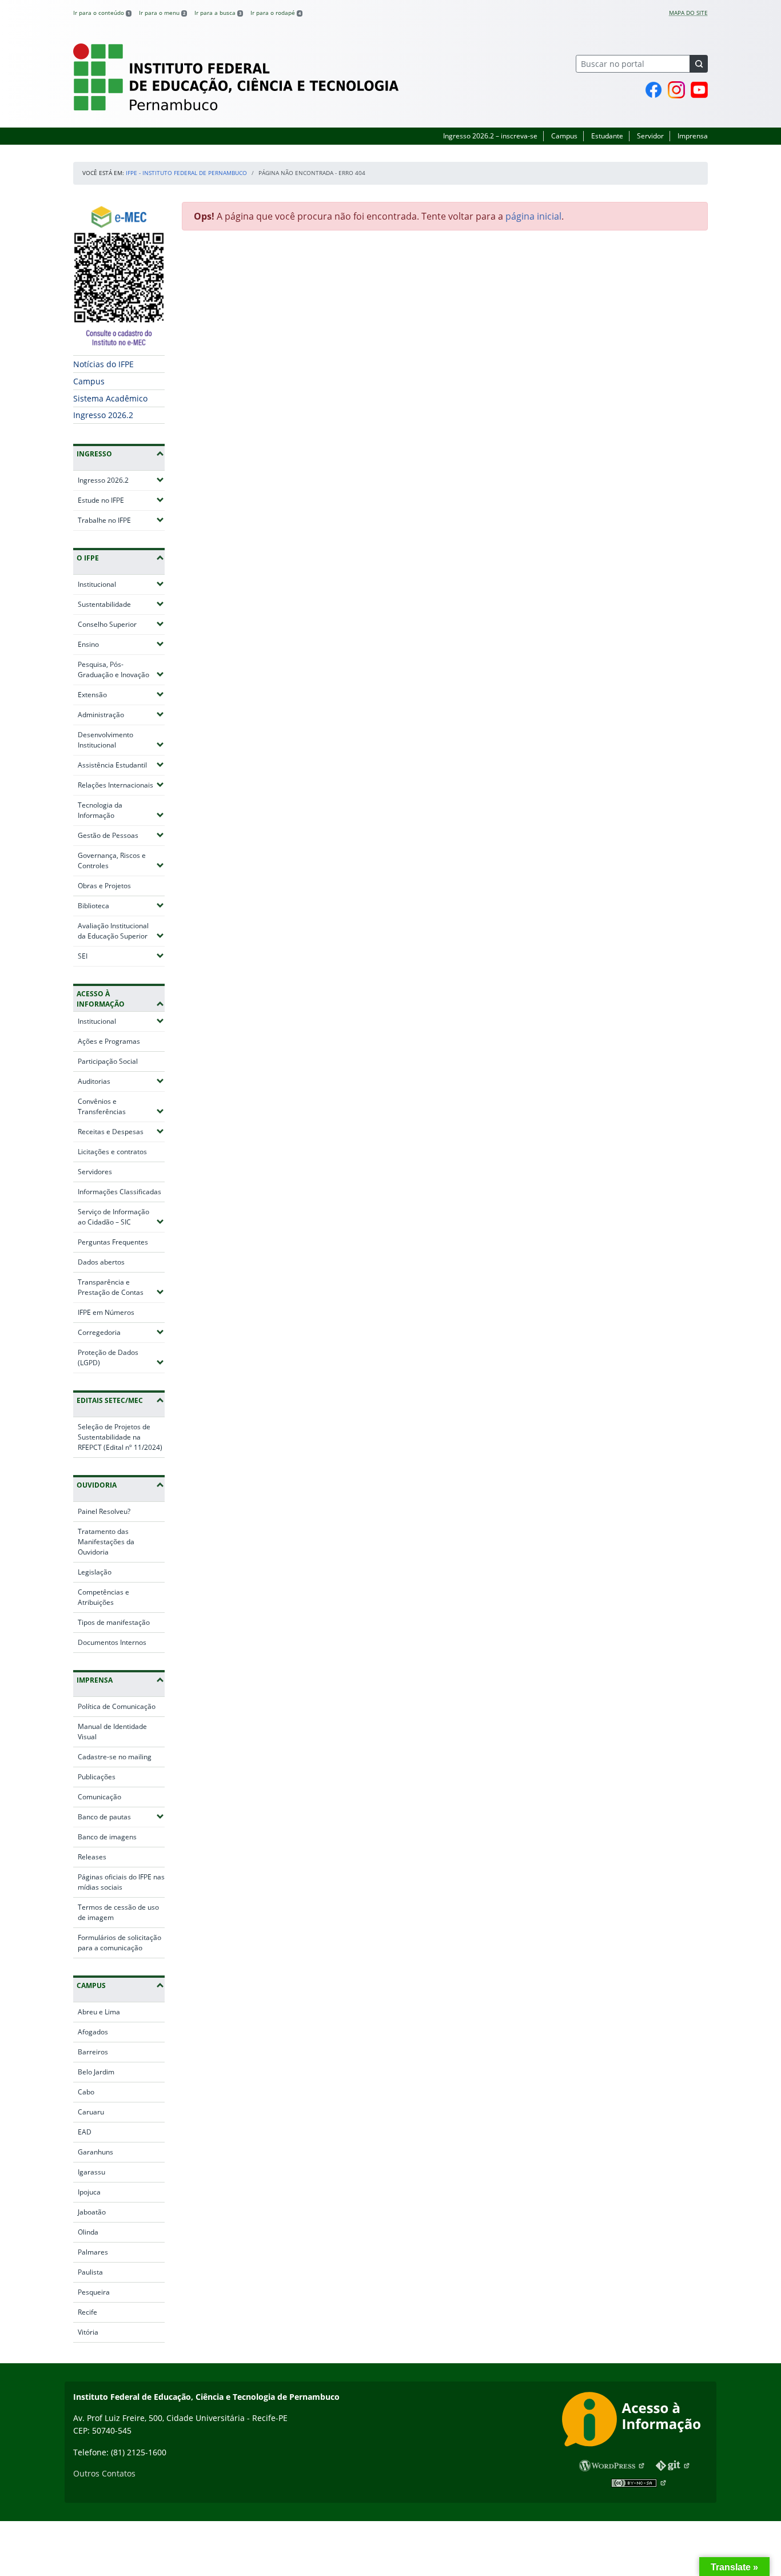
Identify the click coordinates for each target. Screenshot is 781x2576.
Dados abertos (101, 1262)
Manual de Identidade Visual (112, 1732)
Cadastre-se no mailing (115, 1757)
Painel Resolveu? (104, 1511)
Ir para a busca (218, 13)
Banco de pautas (121, 1816)
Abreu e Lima (99, 2012)
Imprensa (693, 136)
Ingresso (94, 454)
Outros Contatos (104, 2473)
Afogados (93, 2032)
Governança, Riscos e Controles (121, 860)
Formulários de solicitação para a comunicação (119, 1943)
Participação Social (108, 1061)
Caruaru (91, 2112)
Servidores (95, 1172)
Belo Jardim (96, 2072)
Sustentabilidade (121, 604)
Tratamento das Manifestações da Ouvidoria (106, 1542)
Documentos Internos (112, 1642)
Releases (92, 1857)
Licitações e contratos (112, 1152)
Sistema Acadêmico (110, 398)
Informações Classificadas (119, 1192)
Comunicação (99, 1797)
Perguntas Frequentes (113, 1242)
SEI (116, 956)
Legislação (95, 1572)
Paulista (90, 2272)
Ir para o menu (162, 13)
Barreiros (93, 2052)
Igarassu (91, 2172)
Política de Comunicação (117, 1706)
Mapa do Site (688, 13)
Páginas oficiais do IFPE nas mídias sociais (121, 1882)
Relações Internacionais (121, 785)
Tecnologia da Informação (121, 810)
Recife (87, 2312)
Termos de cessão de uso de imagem (118, 1912)
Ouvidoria (97, 1485)
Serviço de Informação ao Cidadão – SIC (121, 1217)
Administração (121, 714)
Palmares (93, 2252)
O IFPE (88, 558)
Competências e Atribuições (103, 1597)
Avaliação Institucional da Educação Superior (121, 931)
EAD (85, 2132)
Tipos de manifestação (114, 1622)
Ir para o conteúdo (101, 13)
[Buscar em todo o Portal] (699, 64)
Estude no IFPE (121, 500)
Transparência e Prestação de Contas (121, 1287)
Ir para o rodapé (276, 13)
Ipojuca (89, 2192)
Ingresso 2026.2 (103, 415)
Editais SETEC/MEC (110, 1400)
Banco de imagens (107, 1837)
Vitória (88, 2332)
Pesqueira (94, 2292)
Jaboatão (92, 2212)
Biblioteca (121, 905)
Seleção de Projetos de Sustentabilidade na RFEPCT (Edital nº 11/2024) (120, 1437)
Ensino (121, 644)
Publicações (97, 1777)
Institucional (121, 584)
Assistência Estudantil (121, 765)
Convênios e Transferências (121, 1106)
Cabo (86, 2092)
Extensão (121, 694)
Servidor (650, 136)
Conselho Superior (121, 624)
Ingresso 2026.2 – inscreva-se (490, 136)
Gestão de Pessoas (121, 835)
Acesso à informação (101, 999)
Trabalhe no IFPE (121, 520)
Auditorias (121, 1081)
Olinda (88, 2232)
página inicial (533, 216)
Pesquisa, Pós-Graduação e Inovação (121, 669)
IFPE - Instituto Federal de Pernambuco (186, 173)
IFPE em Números (106, 1312)
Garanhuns (95, 2152)
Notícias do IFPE (103, 364)
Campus (564, 136)
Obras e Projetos (104, 886)
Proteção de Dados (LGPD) (121, 1357)
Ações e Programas (109, 1041)
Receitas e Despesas (121, 1131)
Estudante (607, 136)
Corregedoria (121, 1332)
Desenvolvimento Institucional (121, 740)
